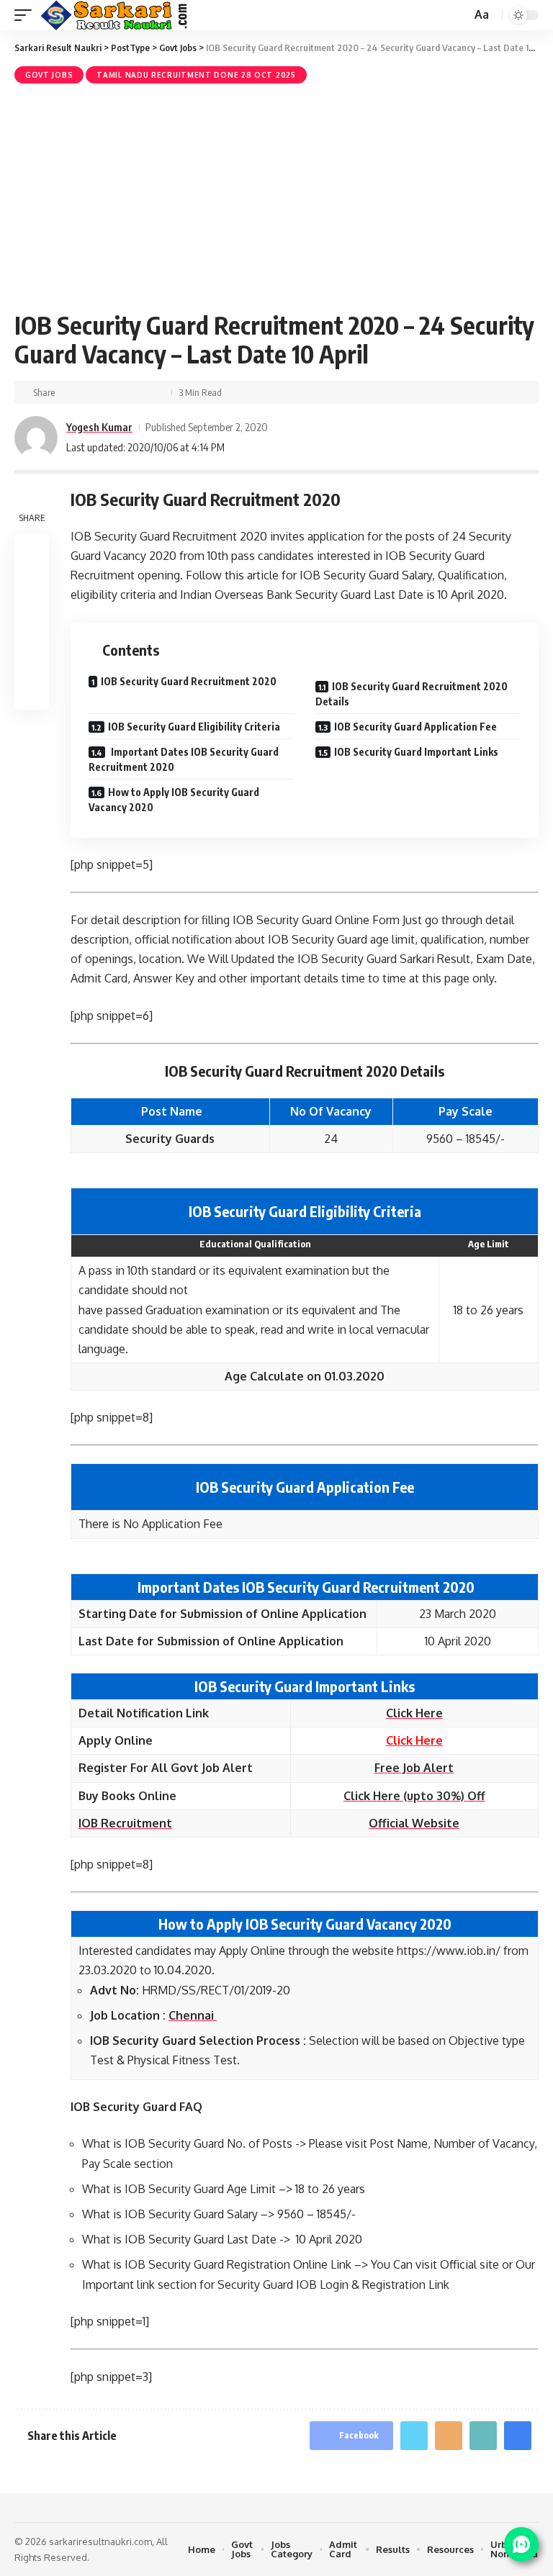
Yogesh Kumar (99, 427)
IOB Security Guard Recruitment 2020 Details (412, 694)
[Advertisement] (276, 195)
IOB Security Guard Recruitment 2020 (189, 681)
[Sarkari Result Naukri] (115, 15)
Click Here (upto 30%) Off (414, 1796)
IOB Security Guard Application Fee (415, 727)
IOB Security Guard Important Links (416, 752)
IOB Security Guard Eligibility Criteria (194, 727)
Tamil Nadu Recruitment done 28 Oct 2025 (196, 75)
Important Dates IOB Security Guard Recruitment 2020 (184, 759)
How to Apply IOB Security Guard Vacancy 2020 (174, 800)
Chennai (193, 2015)
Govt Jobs (49, 75)
